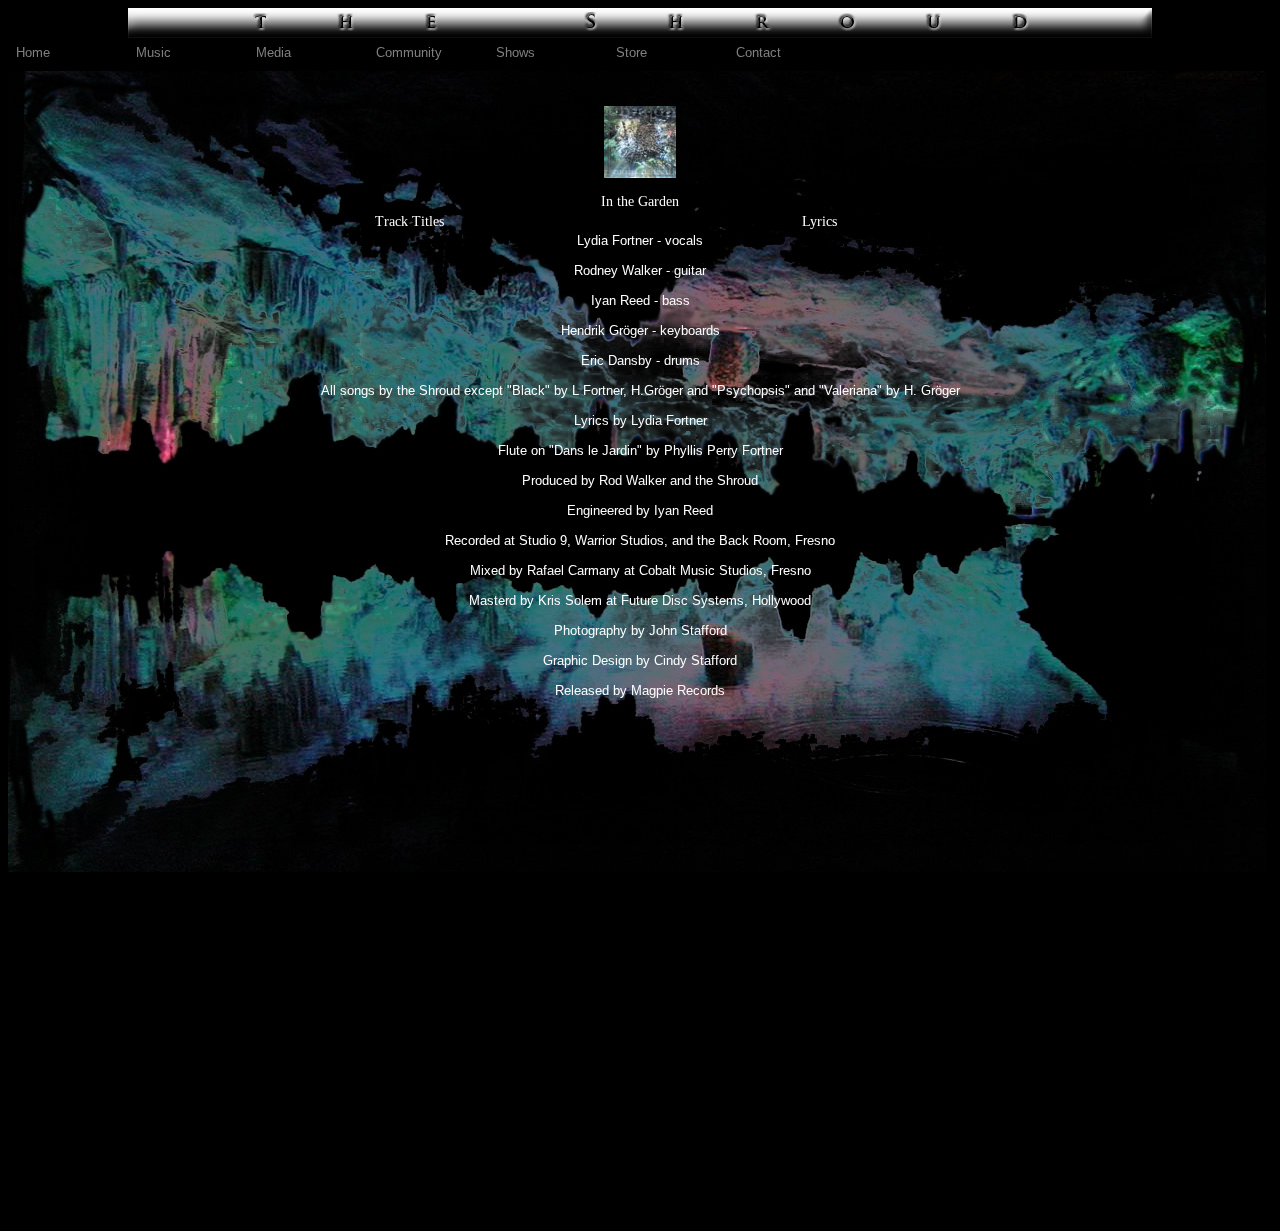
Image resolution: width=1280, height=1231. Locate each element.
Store (631, 52)
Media (273, 52)
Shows (515, 52)
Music (153, 52)
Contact (758, 52)
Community (409, 52)
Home (33, 52)
